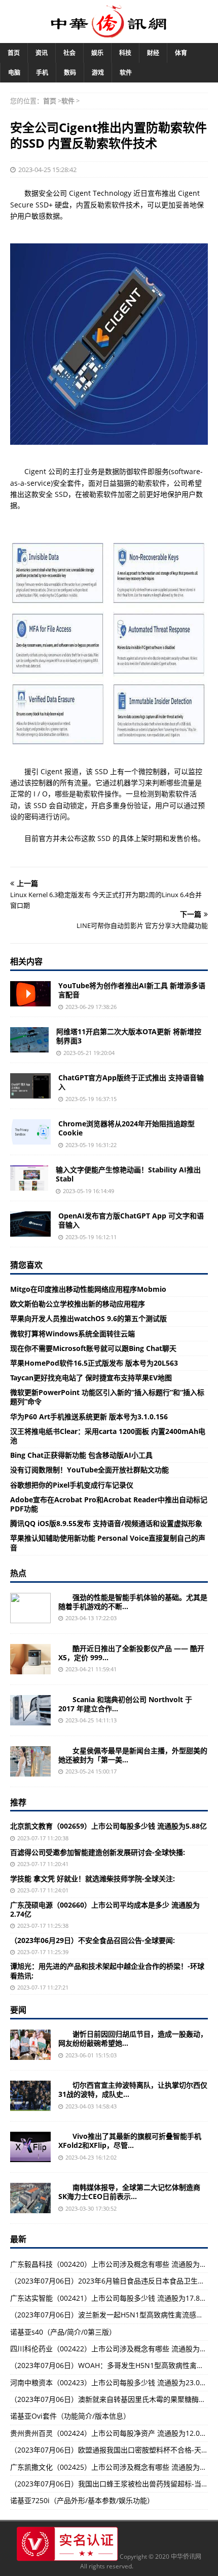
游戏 (98, 73)
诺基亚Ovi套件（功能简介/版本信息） (70, 2416)
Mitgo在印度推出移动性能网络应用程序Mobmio (88, 1289)
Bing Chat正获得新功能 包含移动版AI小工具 (81, 1455)
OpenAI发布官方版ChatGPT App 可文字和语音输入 (131, 1220)
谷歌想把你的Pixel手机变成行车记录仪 (72, 1485)
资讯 (42, 53)
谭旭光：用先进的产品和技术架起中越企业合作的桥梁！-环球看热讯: (107, 1971)
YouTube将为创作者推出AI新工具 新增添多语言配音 (132, 990)
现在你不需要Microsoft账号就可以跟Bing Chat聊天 (93, 1348)
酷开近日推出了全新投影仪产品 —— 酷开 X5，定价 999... (131, 1653)
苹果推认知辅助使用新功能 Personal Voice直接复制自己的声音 (108, 1543)
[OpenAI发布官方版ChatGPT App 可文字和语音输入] (30, 1224)
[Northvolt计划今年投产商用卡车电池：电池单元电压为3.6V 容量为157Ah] (30, 1710)
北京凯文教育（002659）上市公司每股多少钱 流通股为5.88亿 (108, 1826)
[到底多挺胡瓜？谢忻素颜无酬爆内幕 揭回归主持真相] (30, 2045)
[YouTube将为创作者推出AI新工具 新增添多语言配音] (30, 994)
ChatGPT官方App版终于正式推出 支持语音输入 (131, 1082)
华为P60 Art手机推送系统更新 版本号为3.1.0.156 (89, 1417)
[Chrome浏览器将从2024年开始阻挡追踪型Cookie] (30, 1132)
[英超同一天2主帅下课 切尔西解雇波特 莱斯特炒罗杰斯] (30, 2096)
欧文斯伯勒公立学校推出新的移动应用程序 (78, 1304)
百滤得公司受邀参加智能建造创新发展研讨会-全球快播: (98, 1852)
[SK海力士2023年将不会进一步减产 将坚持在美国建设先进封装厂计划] (30, 2198)
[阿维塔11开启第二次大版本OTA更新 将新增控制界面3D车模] (29, 1040)
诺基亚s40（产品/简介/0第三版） (63, 2332)
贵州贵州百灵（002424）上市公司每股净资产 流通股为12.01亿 (111, 2433)
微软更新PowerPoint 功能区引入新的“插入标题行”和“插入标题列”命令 (107, 1397)
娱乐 (97, 53)
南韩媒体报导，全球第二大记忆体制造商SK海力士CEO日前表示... (129, 2192)
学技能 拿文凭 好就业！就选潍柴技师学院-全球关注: (93, 1878)
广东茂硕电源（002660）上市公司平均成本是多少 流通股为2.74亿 (105, 1909)
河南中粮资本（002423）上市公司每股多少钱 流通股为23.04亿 (111, 2382)
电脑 (14, 73)
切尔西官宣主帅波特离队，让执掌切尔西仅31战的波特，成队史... (133, 2089)
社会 (69, 53)
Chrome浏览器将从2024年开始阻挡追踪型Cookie (126, 1128)
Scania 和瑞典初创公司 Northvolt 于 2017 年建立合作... (125, 1704)
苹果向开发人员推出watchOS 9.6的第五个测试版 (88, 1318)
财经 (153, 53)
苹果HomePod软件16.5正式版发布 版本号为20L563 (94, 1363)
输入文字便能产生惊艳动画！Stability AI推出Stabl (128, 1174)
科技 (125, 53)
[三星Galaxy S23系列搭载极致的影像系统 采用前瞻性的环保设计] (30, 1608)
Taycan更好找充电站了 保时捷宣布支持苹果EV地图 (91, 1378)
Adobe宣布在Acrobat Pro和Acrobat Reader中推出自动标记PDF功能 (109, 1504)
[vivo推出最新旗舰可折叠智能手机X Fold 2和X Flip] (30, 2147)
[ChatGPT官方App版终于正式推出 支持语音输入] (30, 1086)
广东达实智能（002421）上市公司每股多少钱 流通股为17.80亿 (111, 2298)
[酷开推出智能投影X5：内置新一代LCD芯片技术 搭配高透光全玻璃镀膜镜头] (30, 1659)
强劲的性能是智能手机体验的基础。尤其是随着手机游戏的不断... (133, 1602)
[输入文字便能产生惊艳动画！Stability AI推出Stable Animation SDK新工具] (29, 1178)
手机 (42, 73)
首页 (14, 53)
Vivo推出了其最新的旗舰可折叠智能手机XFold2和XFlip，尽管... (130, 2141)
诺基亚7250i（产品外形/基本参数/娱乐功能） (82, 2500)
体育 (181, 53)
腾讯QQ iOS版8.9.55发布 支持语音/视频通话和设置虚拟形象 (106, 1523)
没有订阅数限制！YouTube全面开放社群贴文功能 (89, 1470)
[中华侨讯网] (109, 32)
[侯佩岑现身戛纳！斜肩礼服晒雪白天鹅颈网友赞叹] (30, 1761)
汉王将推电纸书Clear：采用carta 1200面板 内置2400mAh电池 (108, 1436)
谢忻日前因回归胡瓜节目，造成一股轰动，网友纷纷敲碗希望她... (133, 2038)
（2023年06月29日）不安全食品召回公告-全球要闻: (93, 1940)
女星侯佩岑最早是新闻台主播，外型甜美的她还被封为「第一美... (133, 1755)
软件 (126, 73)
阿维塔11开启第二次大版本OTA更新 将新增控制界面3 (129, 1036)
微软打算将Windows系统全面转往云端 (72, 1334)
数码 (70, 73)
